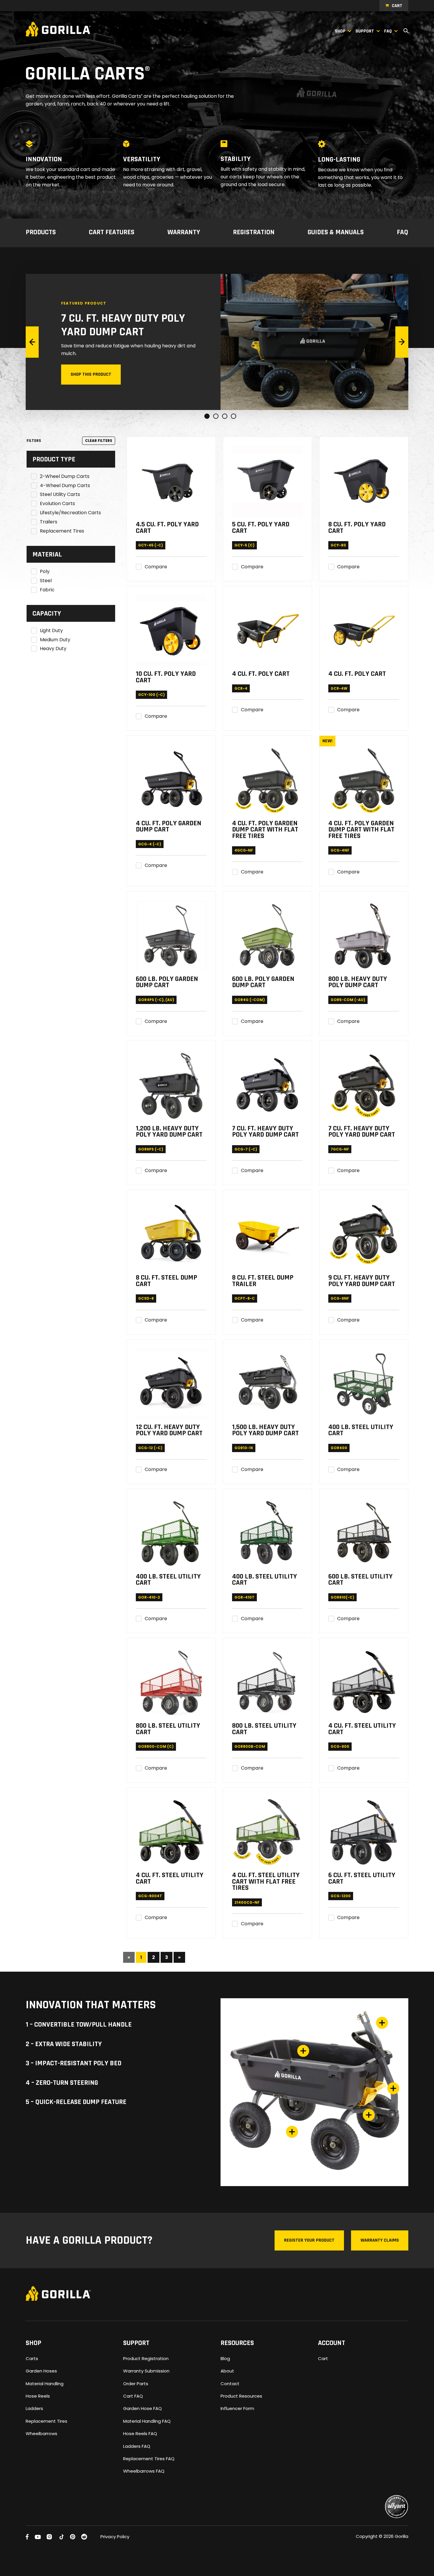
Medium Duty (55, 640)
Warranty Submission (146, 2371)
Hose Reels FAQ (140, 2433)
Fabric (47, 590)
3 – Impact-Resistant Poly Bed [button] (74, 2064)
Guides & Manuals (336, 233)
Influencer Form (237, 2408)
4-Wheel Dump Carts (65, 486)
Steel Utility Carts (60, 495)
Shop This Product (91, 374)
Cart (397, 6)
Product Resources (241, 2396)
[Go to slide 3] (225, 416)
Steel (46, 581)
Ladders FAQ (137, 2446)
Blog (225, 2358)
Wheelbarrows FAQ (144, 2471)
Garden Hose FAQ (142, 2408)
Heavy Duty (53, 649)
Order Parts (136, 2384)
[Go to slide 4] (234, 416)
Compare (156, 567)
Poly (45, 572)
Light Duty (51, 631)
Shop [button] (340, 31)
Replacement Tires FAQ (149, 2459)
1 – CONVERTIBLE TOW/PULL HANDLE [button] (79, 2025)
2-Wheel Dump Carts (65, 477)
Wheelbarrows (41, 2433)
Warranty (184, 233)
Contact (230, 2384)
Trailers (49, 522)
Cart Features (112, 233)
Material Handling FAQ (147, 2421)
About (227, 2371)
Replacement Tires (62, 531)
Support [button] (365, 31)
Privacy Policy (115, 2537)
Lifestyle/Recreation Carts (70, 513)
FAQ (403, 233)
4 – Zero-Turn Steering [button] (62, 2083)
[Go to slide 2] (216, 416)
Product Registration (146, 2358)
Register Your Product (309, 2240)
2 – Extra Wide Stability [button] (64, 2044)
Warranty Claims (380, 2240)
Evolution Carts (57, 504)
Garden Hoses (41, 2371)
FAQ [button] (388, 31)
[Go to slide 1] (207, 416)
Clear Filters (99, 441)
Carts (32, 2358)
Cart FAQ (133, 2396)
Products (41, 233)
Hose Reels (38, 2396)
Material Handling (45, 2384)
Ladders (34, 2408)
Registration (254, 233)
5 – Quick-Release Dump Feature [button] (76, 2102)
